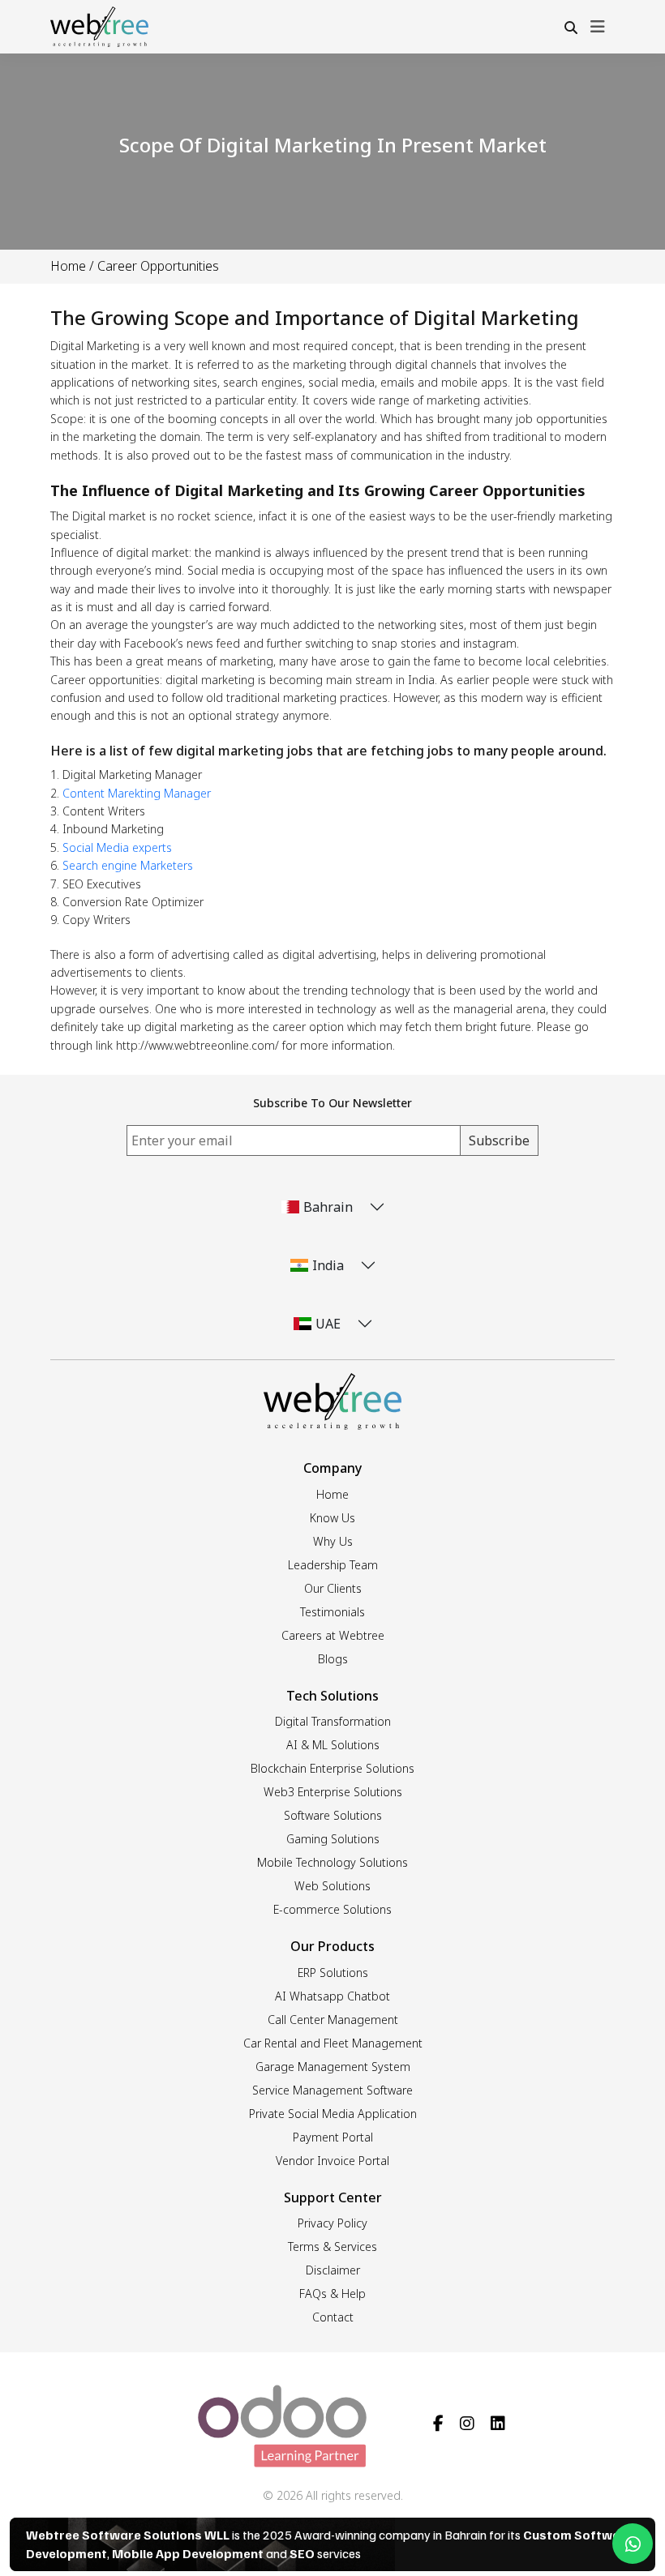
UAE (328, 1324)
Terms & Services (332, 2247)
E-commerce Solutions (332, 1909)
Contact (333, 2317)
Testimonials (332, 1612)
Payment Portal (333, 2137)
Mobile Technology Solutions (332, 1862)
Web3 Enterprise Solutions (333, 1792)
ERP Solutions (333, 1973)
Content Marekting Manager (137, 793)
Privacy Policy (332, 2223)
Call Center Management (333, 2020)
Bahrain (328, 1207)
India (328, 1265)
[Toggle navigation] (598, 27)
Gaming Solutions (333, 1839)
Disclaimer (333, 2270)
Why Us (333, 1541)
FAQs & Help (332, 2294)
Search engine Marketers (128, 865)
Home (68, 266)
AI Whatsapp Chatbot (332, 1996)
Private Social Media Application (333, 2114)
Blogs (333, 1659)
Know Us (332, 1518)
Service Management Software (332, 2090)
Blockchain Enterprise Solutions (332, 1768)
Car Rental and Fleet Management (333, 2043)
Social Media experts (117, 847)
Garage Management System (333, 2067)
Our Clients (333, 1588)
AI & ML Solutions (333, 1745)
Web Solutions (332, 1886)
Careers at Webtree (333, 1635)
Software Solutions (333, 1815)
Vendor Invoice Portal (332, 2161)
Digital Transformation (333, 1721)
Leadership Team (333, 1565)
